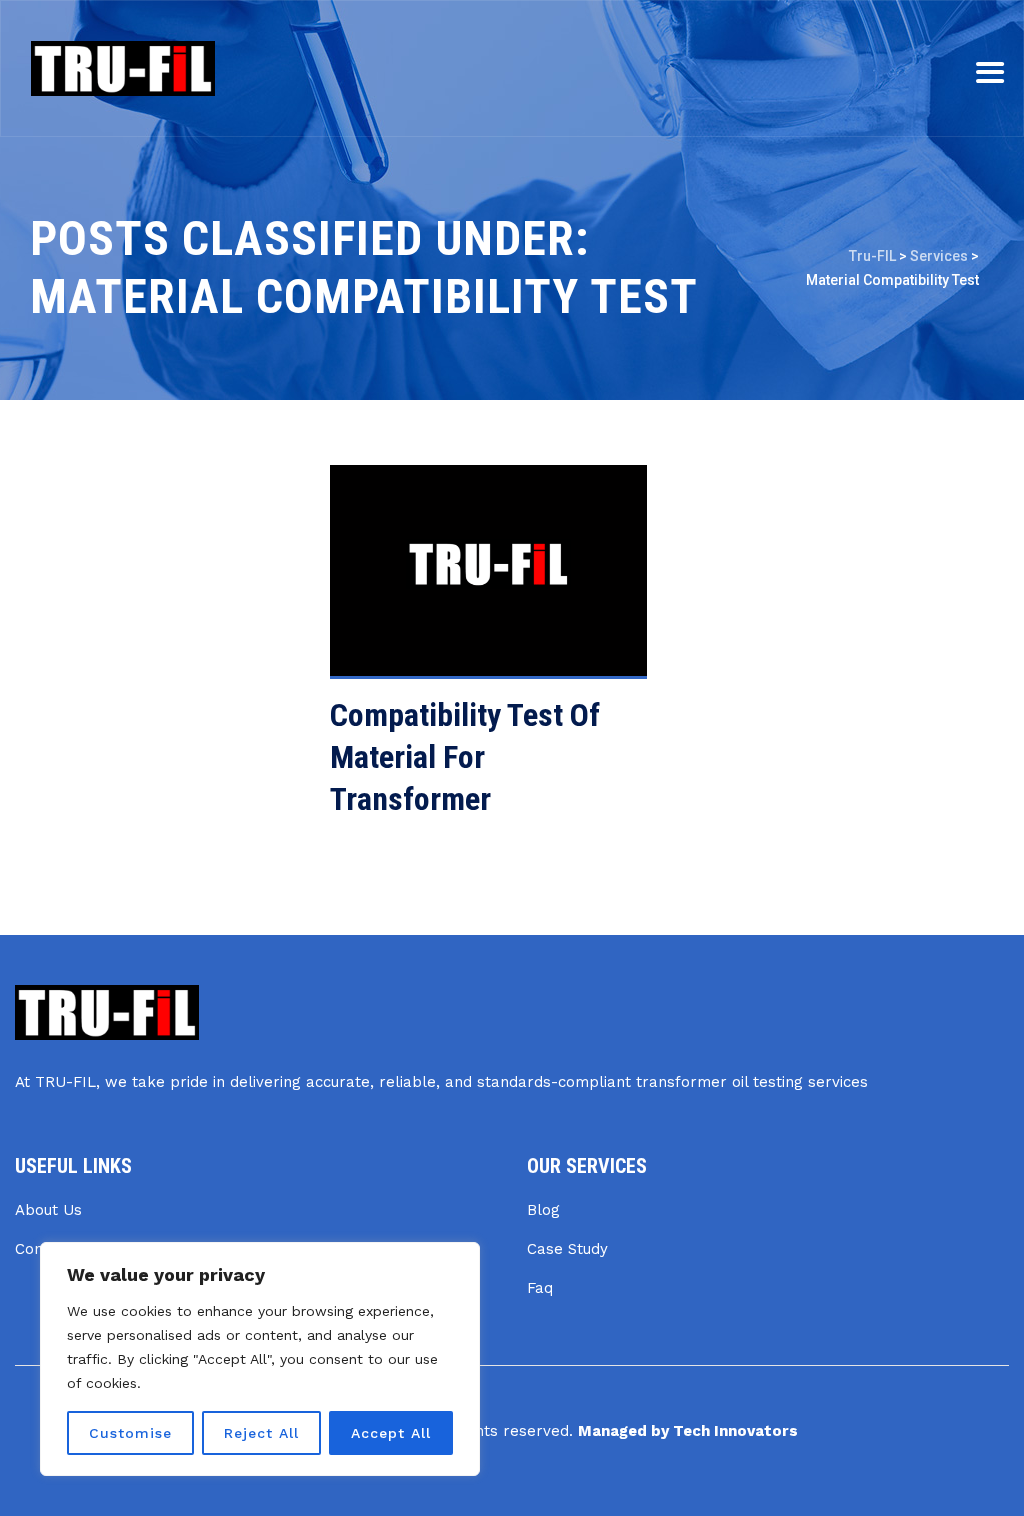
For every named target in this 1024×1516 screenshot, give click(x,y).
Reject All (261, 1433)
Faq (540, 1288)
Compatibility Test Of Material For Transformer (465, 757)
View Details (445, 580)
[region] (260, 1359)
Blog (543, 1210)
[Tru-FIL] (123, 68)
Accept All (391, 1433)
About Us (48, 1210)
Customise (130, 1433)
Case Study (567, 1249)
